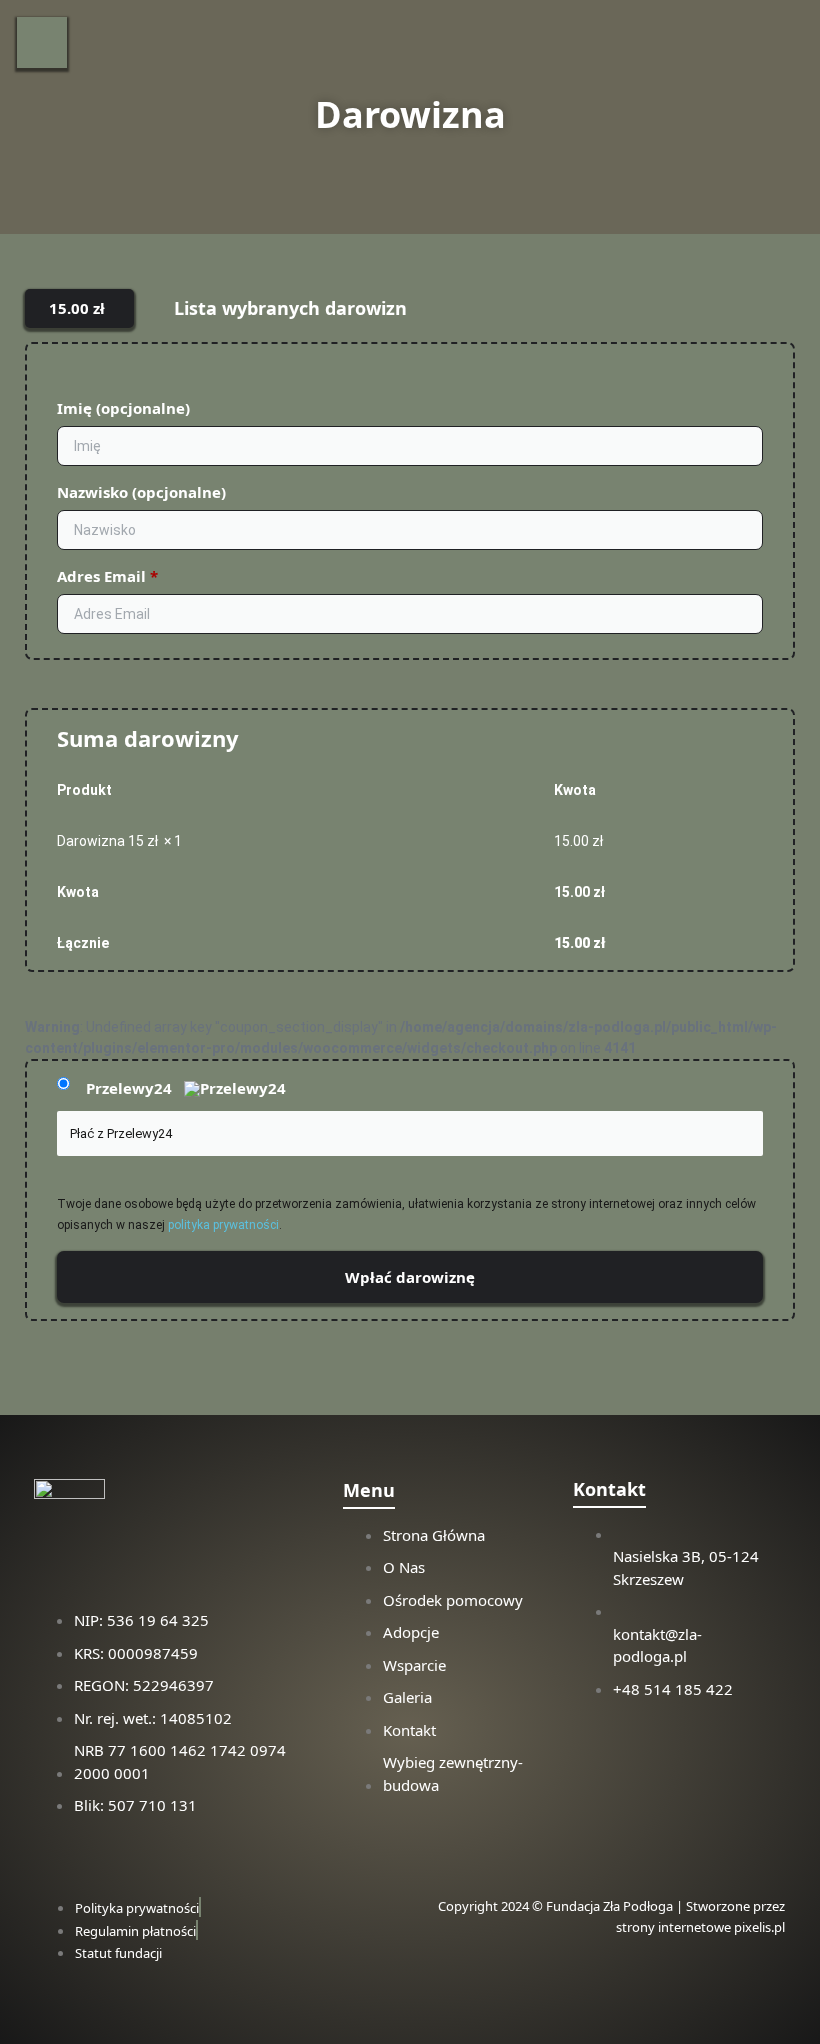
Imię (123, 408)
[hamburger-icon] (42, 42)
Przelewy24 (131, 1088)
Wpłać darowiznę (410, 1277)
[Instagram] (598, 1745)
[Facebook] (682, 1745)
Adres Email (107, 576)
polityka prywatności (223, 1225)
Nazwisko (141, 492)
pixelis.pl (759, 1927)
